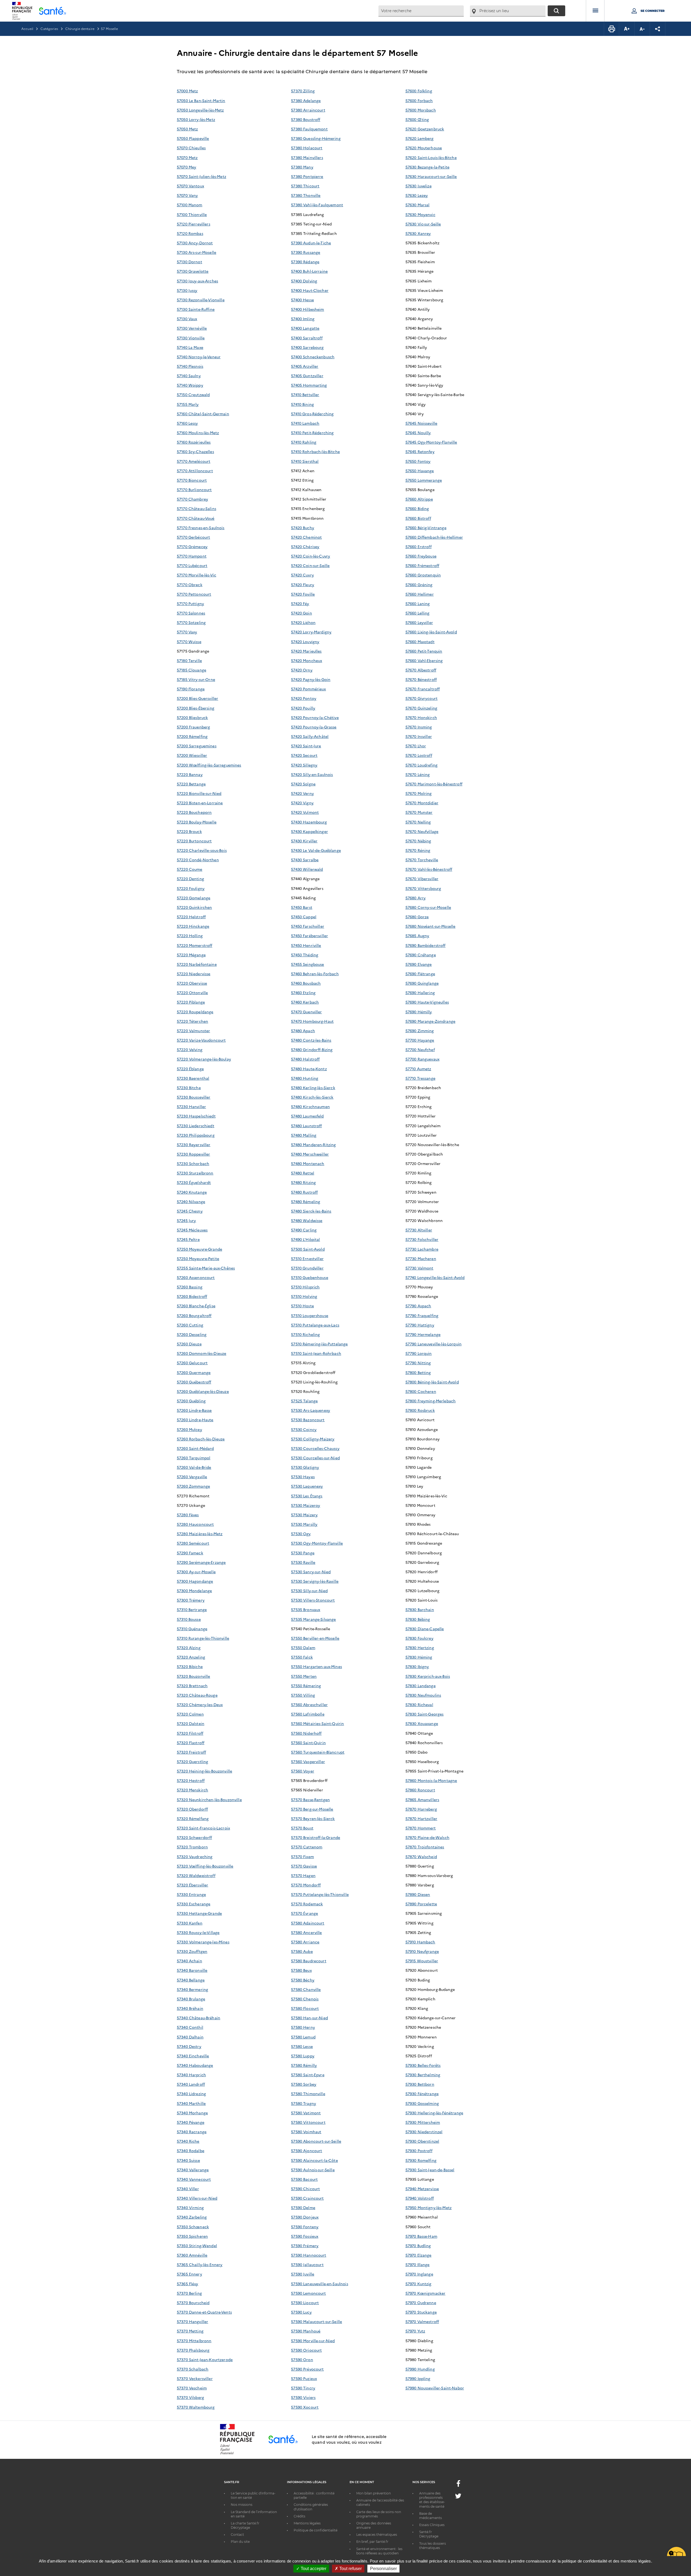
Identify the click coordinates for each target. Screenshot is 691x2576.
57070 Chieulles (191, 148)
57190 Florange (191, 689)
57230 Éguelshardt (194, 1182)
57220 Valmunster (193, 1031)
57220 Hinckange (193, 926)
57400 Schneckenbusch (313, 357)
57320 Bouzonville (193, 1676)
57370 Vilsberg (190, 2397)
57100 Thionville (192, 214)
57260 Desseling (192, 1334)
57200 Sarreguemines (197, 746)
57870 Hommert (421, 1828)
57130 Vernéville (192, 328)
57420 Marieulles (306, 651)
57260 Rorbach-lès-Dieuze (201, 1439)
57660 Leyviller (419, 622)
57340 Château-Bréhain (199, 2018)
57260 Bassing (190, 1287)
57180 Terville (189, 660)
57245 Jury (186, 1220)
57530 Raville (303, 1562)
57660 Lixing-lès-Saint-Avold (431, 632)
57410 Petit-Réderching (312, 433)
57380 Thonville (306, 195)
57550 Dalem (303, 1647)
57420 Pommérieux (308, 689)
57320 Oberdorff (192, 1809)
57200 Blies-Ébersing (196, 708)
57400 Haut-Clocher (310, 290)
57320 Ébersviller (192, 1885)
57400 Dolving (304, 281)
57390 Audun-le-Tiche (311, 243)
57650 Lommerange (424, 480)
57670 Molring (419, 793)
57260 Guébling (191, 1401)
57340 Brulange (191, 1999)
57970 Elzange (419, 2255)
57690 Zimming (420, 1031)
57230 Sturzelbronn (195, 1173)
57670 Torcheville (422, 860)
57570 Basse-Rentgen (310, 1800)
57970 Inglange (419, 2274)
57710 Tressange (420, 1078)
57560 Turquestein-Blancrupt (318, 1752)
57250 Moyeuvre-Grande (199, 1249)
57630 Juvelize (419, 186)
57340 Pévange (191, 2122)
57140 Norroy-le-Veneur (199, 357)
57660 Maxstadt (420, 642)
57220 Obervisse (192, 983)
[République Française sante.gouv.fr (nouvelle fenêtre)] (237, 2453)
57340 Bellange (191, 1980)
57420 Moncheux (306, 660)
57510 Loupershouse (310, 1315)
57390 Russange (306, 252)
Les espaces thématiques (377, 2535)
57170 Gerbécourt (193, 537)
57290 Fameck (190, 1553)
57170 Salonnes (191, 613)
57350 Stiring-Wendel (197, 2246)
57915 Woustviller (422, 1961)
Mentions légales (307, 2523)
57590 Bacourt (304, 2179)
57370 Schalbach (193, 2369)
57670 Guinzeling (421, 708)
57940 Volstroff (420, 2198)
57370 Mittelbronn (194, 2341)
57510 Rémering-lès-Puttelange (319, 1344)
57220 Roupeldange (195, 1012)
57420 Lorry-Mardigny (311, 632)
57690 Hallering (420, 992)
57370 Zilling (303, 91)
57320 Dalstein (191, 1723)
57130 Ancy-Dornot (195, 243)
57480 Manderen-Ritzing (313, 1144)
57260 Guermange (194, 1372)
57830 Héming (419, 1657)
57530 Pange (303, 1553)
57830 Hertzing (420, 1647)
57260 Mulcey (189, 1429)
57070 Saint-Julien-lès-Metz (201, 176)
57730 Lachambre (422, 1249)
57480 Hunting (305, 1078)
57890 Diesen (418, 1894)
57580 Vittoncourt (308, 2122)
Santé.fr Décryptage (429, 2534)
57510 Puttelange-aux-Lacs (315, 1325)
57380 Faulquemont (309, 129)
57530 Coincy (304, 1429)
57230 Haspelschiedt (196, 1116)
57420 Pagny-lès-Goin (311, 679)
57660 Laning (418, 603)
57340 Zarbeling (192, 2217)
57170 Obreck (190, 585)
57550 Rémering (306, 1686)
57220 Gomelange (194, 898)
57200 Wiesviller (192, 755)
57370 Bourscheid (193, 2302)
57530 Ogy (301, 1534)
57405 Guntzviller (307, 376)
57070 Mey (187, 167)
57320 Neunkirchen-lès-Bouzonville (209, 1800)
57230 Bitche (189, 1088)
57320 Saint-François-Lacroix (203, 1828)
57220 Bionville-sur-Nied (199, 793)
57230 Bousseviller (194, 1097)
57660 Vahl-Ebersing (424, 660)
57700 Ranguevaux (422, 1059)
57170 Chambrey (192, 499)
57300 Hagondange (195, 1581)
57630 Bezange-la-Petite (427, 167)
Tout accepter (313, 2569)
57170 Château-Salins (197, 508)
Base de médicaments (431, 2516)
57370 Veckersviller (195, 2378)
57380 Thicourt (305, 186)
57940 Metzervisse (422, 2189)
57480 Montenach (308, 1163)
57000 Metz (187, 91)
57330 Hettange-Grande (199, 1913)
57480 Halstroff (305, 1059)
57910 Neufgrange (422, 1951)
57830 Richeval (419, 1704)
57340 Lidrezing (191, 2094)
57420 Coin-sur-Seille (310, 565)
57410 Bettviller (305, 394)
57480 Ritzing (303, 1182)
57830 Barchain (420, 1609)
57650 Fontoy (418, 461)
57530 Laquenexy (307, 1486)
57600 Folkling (419, 91)
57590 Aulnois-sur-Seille (313, 2170)
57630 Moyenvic (420, 214)
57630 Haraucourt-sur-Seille (431, 176)
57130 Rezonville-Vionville (201, 300)
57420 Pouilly (303, 708)
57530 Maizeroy (306, 1505)
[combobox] (421, 11)
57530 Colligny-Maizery (313, 1439)
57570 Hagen (303, 1875)
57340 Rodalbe (191, 2150)
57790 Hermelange (423, 1334)
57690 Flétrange (420, 974)
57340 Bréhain (190, 2008)
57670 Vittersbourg (423, 888)
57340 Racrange (192, 2132)
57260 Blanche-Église (196, 1306)
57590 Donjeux (305, 2217)
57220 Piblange (191, 1002)
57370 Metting (190, 2331)
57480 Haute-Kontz (309, 1069)
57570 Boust (302, 1828)
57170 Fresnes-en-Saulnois (201, 528)
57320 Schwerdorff (194, 1837)
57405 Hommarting (309, 385)
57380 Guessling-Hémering (316, 138)
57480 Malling (304, 1135)
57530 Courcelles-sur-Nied (315, 1458)
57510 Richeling (305, 1334)
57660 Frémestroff (422, 565)
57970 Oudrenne (421, 2302)
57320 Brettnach (192, 1686)
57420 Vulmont (305, 812)
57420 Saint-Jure (306, 746)
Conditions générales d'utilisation (311, 2507)
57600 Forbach (419, 100)
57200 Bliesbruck (192, 717)
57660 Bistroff (418, 518)
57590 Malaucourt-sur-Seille (316, 2321)
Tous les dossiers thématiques (433, 2546)
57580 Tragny (304, 2103)
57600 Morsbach (421, 110)
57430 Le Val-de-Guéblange (316, 850)
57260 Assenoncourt (196, 1277)
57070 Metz (187, 157)
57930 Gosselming (422, 2103)
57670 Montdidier (422, 803)
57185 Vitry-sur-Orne (196, 679)
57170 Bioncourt (192, 480)
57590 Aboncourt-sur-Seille (316, 2141)
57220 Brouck (189, 831)
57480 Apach (303, 1031)
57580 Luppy (303, 2056)
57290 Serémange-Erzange (201, 1562)
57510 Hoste (302, 1306)
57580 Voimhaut (306, 2132)
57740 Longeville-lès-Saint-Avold (435, 1277)
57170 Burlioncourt (194, 489)
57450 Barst (302, 907)
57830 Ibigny (417, 1666)
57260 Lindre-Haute (195, 1420)
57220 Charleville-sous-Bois (202, 850)
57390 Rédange (305, 262)
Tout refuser (350, 2569)
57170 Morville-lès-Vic (197, 575)
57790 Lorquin (419, 1353)
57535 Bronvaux (306, 1609)
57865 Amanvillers (422, 1800)
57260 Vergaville (192, 1477)
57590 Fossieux (305, 2236)
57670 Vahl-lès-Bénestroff (429, 869)
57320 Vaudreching (195, 1856)
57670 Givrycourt (421, 698)
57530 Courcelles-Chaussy (315, 1448)
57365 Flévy (188, 2284)
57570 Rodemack (307, 1904)
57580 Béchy (303, 1980)
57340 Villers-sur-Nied (197, 2198)
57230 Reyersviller (194, 1144)
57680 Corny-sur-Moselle (428, 907)
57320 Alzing (189, 1647)
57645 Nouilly (418, 433)
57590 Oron (302, 2359)
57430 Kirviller (304, 841)
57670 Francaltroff (423, 689)
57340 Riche (188, 2141)
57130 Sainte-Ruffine (196, 309)
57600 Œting (417, 119)
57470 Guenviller (306, 1012)
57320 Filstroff (190, 1733)
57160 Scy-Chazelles (195, 451)
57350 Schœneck (193, 2227)
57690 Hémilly (419, 1012)
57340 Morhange (192, 2113)
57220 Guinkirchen (194, 907)
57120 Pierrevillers (194, 224)
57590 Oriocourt (306, 2350)
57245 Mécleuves (192, 1230)
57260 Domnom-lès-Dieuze (201, 1353)
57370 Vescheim (192, 2388)
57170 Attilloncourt (195, 471)
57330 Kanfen (190, 1923)
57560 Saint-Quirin (308, 1743)
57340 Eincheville (193, 2056)
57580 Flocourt (305, 2008)
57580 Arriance (305, 1942)
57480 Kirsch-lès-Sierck (312, 1097)
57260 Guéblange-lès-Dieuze (203, 1391)
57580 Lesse (302, 2046)
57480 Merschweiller (310, 1154)
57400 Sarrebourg (307, 347)
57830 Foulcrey (419, 1638)
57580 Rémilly (304, 2065)
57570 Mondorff (306, 1885)
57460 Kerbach (305, 1002)
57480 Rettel (303, 1173)
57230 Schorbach (193, 1163)
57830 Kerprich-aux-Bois (428, 1676)
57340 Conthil (190, 2027)
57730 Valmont (419, 1268)
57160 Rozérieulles (194, 442)
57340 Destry (189, 2046)
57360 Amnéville (192, 2255)
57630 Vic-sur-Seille (423, 224)
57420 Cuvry (302, 575)
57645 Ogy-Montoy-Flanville (431, 442)
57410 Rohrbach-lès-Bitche (315, 451)
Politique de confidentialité (316, 2530)
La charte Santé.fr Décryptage (245, 2525)
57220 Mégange (191, 955)
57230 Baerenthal (193, 1078)
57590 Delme (303, 2207)
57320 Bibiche (190, 1666)
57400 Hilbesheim (307, 309)
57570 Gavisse (304, 1866)
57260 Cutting (190, 1325)
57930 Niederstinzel (424, 2132)
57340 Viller (188, 2189)
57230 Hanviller (191, 1106)
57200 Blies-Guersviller (197, 698)
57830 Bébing (418, 1619)
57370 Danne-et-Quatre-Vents (204, 2312)
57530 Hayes (303, 1477)
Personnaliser (383, 2569)
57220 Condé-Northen (198, 860)
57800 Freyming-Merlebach (431, 1401)
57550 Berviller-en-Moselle (315, 1638)
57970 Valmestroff (422, 2321)
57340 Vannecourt (194, 2179)
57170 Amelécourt (194, 461)
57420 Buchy (303, 528)
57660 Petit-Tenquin (424, 651)
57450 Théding (305, 955)
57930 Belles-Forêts (423, 2065)
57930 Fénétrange (422, 2094)
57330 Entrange (191, 1894)
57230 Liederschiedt (196, 1126)
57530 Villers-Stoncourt (313, 1600)
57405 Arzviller (305, 366)
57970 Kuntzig (419, 2284)
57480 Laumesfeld (307, 1116)
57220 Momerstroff (194, 945)
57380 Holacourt (307, 148)
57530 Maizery (304, 1515)
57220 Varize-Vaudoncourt (201, 1040)
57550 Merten (304, 1676)
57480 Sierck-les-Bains (311, 1211)
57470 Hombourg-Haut (312, 1021)
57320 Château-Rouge (197, 1695)
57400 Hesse (302, 300)
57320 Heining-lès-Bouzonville (204, 1771)
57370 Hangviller (192, 2321)
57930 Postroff (419, 2150)
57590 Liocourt (305, 2302)
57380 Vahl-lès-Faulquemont (317, 205)
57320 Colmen (190, 1714)
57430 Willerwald (307, 869)
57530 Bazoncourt (308, 1420)
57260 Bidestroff (192, 1296)
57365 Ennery (189, 2274)
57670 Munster (419, 812)
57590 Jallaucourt (307, 2264)
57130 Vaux (187, 319)
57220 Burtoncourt (194, 841)
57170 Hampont (192, 556)
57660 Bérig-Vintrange (426, 528)
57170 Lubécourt (192, 565)
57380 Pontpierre (307, 176)
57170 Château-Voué (196, 518)
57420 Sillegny (304, 765)
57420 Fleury (303, 585)
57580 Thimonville (308, 2094)
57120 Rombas (190, 233)
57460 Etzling (303, 992)
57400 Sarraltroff (307, 338)
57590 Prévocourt (307, 2369)
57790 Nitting (418, 1363)
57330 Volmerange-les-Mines (203, 1942)
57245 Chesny (190, 1211)
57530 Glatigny (305, 1467)
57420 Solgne (303, 784)
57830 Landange (421, 1686)
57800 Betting (418, 1372)
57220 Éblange (190, 1069)
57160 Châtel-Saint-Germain (203, 414)
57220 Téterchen (192, 1021)
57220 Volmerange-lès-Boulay (204, 1059)
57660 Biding (417, 508)
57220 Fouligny (191, 888)
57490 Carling (304, 1230)
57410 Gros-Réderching (312, 414)
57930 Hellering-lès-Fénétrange (434, 2113)
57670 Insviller (419, 736)
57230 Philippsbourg (196, 1135)
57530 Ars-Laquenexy (311, 1410)
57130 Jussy (187, 290)
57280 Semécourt (193, 1543)
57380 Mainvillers (307, 157)
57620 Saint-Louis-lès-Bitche (431, 157)
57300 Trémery (191, 1600)
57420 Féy (300, 603)
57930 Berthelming (423, 2075)
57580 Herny (303, 2027)
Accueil (27, 28)
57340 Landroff (191, 2084)
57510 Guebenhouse (309, 1277)
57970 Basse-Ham (421, 2236)
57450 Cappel (304, 917)
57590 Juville (303, 2274)
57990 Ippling (418, 2378)
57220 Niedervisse (194, 974)
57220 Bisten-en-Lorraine (200, 803)
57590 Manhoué (306, 2331)
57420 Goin (301, 613)
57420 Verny (302, 793)
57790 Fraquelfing (422, 1315)
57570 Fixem (302, 1856)
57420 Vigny (302, 803)
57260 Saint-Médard (195, 1448)
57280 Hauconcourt (195, 1524)
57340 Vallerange (193, 2170)
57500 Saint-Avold (308, 1249)
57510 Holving (304, 1296)
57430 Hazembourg (309, 822)
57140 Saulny (189, 376)
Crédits (299, 2516)
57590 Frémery (305, 2246)
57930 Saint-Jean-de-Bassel (430, 2170)
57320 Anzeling (191, 1657)
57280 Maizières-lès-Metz (200, 1534)
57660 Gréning (419, 585)
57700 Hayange (420, 1040)
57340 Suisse (188, 2160)
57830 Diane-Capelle (425, 1629)
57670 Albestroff (421, 670)
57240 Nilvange (191, 1201)
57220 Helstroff (191, 917)
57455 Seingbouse (307, 964)
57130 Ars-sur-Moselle (197, 252)
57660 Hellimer (420, 594)
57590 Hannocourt (309, 2255)
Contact (237, 2535)
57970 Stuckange (421, 2312)
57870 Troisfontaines (425, 1847)
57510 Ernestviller (307, 1258)
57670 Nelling (418, 822)
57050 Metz (187, 129)
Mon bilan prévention (374, 2493)
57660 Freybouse (421, 556)
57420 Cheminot (306, 537)
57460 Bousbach (306, 983)
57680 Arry (416, 898)
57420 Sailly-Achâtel (310, 736)
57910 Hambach (420, 1942)
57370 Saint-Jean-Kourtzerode (205, 2359)
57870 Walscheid (421, 1856)
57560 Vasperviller (308, 1761)
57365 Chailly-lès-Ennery (200, 2264)
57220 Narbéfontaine (197, 964)
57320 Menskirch (192, 1790)
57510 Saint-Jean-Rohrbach (316, 1353)
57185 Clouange (192, 670)
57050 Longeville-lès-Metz (200, 110)
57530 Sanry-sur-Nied (311, 1572)
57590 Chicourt (305, 2189)
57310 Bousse (189, 1619)
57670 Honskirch (421, 717)
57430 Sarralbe (305, 860)
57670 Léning (418, 774)
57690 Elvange (419, 964)
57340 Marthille (191, 2103)
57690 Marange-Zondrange (430, 1021)
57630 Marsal (418, 205)
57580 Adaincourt (308, 1923)
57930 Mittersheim (423, 2122)
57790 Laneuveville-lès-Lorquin (433, 1344)
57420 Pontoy (304, 698)
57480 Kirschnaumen (310, 1106)
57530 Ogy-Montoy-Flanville (317, 1543)
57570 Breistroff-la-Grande (316, 1837)
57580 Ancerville (306, 1932)
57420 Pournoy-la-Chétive (315, 717)
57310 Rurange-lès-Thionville (203, 1638)
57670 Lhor (416, 746)
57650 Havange (420, 471)
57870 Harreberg (421, 1809)
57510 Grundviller (307, 1268)
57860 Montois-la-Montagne (431, 1780)
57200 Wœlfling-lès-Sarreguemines (209, 765)
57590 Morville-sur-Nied (313, 2341)
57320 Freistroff (191, 1752)
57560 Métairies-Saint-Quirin (317, 1723)
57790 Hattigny (420, 1325)
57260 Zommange (193, 1486)
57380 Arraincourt (308, 110)
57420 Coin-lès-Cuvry (311, 556)
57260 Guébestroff (194, 1382)
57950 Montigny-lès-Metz (429, 2207)
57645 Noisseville (421, 423)
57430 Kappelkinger (309, 831)
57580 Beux (301, 1970)
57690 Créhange (421, 955)
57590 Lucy (301, 2312)
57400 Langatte (305, 328)
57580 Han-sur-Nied (309, 2018)
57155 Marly (188, 404)
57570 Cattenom (307, 1847)
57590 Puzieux (304, 2378)
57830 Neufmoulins (423, 1695)
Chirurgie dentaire (80, 28)
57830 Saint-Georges (425, 1714)
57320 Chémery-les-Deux (200, 1704)
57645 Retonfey (420, 451)
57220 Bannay (190, 774)
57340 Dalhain (190, 2037)
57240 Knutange (192, 1192)
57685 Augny (417, 936)
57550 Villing (303, 1695)
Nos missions (242, 2505)
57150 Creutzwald (193, 394)
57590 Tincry (303, 2388)
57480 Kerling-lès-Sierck (313, 1088)
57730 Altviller (419, 1230)
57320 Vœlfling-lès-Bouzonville (205, 1866)
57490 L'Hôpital (305, 1239)
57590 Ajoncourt (306, 2150)
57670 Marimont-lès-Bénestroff (434, 784)
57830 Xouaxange (422, 1723)
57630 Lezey (417, 195)
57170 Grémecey (192, 546)
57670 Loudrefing (421, 765)
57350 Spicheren (192, 2236)
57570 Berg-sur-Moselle (312, 1809)
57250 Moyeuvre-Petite (198, 1258)
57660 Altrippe (419, 499)
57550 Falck (302, 1657)
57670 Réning (418, 850)
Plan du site (240, 2542)
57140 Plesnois (190, 366)
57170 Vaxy (187, 632)
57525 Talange (304, 1401)
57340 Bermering (192, 1989)
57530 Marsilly (304, 1524)
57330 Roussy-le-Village (198, 1932)
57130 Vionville (191, 338)
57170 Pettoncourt (194, 594)
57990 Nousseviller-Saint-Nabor (435, 2388)
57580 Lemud (303, 2037)
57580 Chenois (305, 1999)
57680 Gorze (417, 917)
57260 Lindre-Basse (194, 1410)
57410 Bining (302, 404)
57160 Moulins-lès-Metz (198, 433)
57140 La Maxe (190, 347)
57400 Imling (303, 319)
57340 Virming (190, 2207)
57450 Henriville (306, 945)
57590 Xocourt (305, 2407)
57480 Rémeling (306, 1201)
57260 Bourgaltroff (194, 1315)
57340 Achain (189, 1961)
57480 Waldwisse (307, 1220)
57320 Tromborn (192, 1847)
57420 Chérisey (305, 546)
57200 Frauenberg (193, 727)
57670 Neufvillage (422, 831)
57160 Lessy (187, 423)
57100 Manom (190, 205)
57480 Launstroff (306, 1126)
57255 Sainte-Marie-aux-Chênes (206, 1268)
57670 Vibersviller (422, 879)
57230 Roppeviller (193, 1154)
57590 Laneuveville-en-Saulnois (319, 2284)
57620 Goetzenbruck (425, 129)
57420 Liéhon (303, 622)
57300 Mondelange (194, 1591)
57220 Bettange (191, 784)
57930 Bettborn (420, 2084)
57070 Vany (187, 195)
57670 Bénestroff (421, 679)
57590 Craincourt (307, 2198)
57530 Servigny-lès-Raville (315, 1581)
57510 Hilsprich (305, 1287)
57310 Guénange (192, 1629)
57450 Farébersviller (309, 936)
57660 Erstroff (419, 546)
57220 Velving (190, 1049)
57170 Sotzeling (191, 622)
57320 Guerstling (192, 1761)
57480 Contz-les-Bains (311, 1040)
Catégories (49, 28)
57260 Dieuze (189, 1344)
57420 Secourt (304, 755)
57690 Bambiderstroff (426, 945)
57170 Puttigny (190, 603)
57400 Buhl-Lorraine (309, 271)
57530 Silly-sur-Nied (309, 1591)
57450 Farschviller (308, 926)
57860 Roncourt (420, 1790)
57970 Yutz (415, 2331)
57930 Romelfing (421, 2160)
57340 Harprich (191, 2075)
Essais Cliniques (432, 2525)
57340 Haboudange (195, 2065)
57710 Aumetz (418, 1069)
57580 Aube (302, 1951)
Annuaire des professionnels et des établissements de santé (432, 2500)
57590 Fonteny (305, 2227)
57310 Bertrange (192, 1609)
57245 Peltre (188, 1239)
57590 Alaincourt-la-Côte (314, 2160)
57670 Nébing (418, 841)
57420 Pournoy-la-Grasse (314, 727)
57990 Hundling (420, 2369)
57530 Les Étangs (307, 1496)
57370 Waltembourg (196, 2407)
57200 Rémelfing (192, 736)
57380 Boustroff (306, 119)
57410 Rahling (304, 442)
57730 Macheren (421, 1258)
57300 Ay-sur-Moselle (196, 1572)
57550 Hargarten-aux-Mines (316, 1666)
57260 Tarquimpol (194, 1458)
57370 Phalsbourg (193, 2350)
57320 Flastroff (191, 1743)
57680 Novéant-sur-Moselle (431, 926)
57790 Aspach (418, 1306)
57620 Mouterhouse (424, 148)
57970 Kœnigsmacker (426, 2293)
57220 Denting (190, 879)
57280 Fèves (188, 1515)
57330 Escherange (194, 1904)
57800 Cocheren (421, 1391)
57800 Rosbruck (420, 1410)
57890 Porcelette (421, 1904)
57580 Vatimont (306, 2113)
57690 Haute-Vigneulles (427, 1002)
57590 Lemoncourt (308, 2293)
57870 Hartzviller (421, 1818)
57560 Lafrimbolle (308, 1714)
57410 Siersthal (305, 461)
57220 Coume (190, 869)
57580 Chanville (306, 1989)
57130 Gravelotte (193, 271)
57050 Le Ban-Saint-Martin (201, 100)
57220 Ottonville (192, 992)
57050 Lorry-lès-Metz (196, 119)
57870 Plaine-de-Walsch (427, 1837)
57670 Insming (419, 727)
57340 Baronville (192, 1970)
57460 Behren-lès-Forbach (315, 974)
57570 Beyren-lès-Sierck (313, 1818)
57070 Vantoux (190, 186)
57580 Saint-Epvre (308, 2075)
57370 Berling (189, 2293)
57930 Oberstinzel (422, 2141)
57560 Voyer (303, 1771)
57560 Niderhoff (306, 1733)
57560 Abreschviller (309, 1704)
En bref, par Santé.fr (372, 2542)
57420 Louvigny (305, 642)
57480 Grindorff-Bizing (312, 1049)
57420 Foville (303, 594)
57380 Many (302, 167)
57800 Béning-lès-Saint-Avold (432, 1382)
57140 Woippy (190, 385)
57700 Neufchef (420, 1049)
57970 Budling (418, 2246)
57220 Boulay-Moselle (197, 822)
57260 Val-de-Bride (194, 1467)
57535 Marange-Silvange (313, 1619)
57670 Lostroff (419, 755)
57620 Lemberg (420, 138)
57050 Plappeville (193, 138)
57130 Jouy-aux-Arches (197, 281)
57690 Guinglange (422, 983)
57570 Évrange (304, 1913)
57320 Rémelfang (193, 1818)
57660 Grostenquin (423, 575)
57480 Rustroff (304, 1192)
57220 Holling (190, 936)
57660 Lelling (418, 613)
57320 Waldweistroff (196, 1875)
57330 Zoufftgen (192, 1951)
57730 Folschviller (422, 1239)
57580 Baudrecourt (309, 1961)
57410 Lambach (305, 423)
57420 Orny (302, 670)
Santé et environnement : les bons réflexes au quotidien (379, 2551)
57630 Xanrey (418, 233)
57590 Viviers (303, 2397)
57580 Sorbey (304, 2084)
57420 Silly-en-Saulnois (312, 774)
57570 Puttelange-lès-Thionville (320, 1894)
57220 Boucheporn (194, 812)
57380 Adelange (306, 100)
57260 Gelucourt (192, 1363)
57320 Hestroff (191, 1780)
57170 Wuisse (189, 642)
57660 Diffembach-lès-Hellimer (434, 537)
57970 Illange (418, 2264)
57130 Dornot (189, 262)
